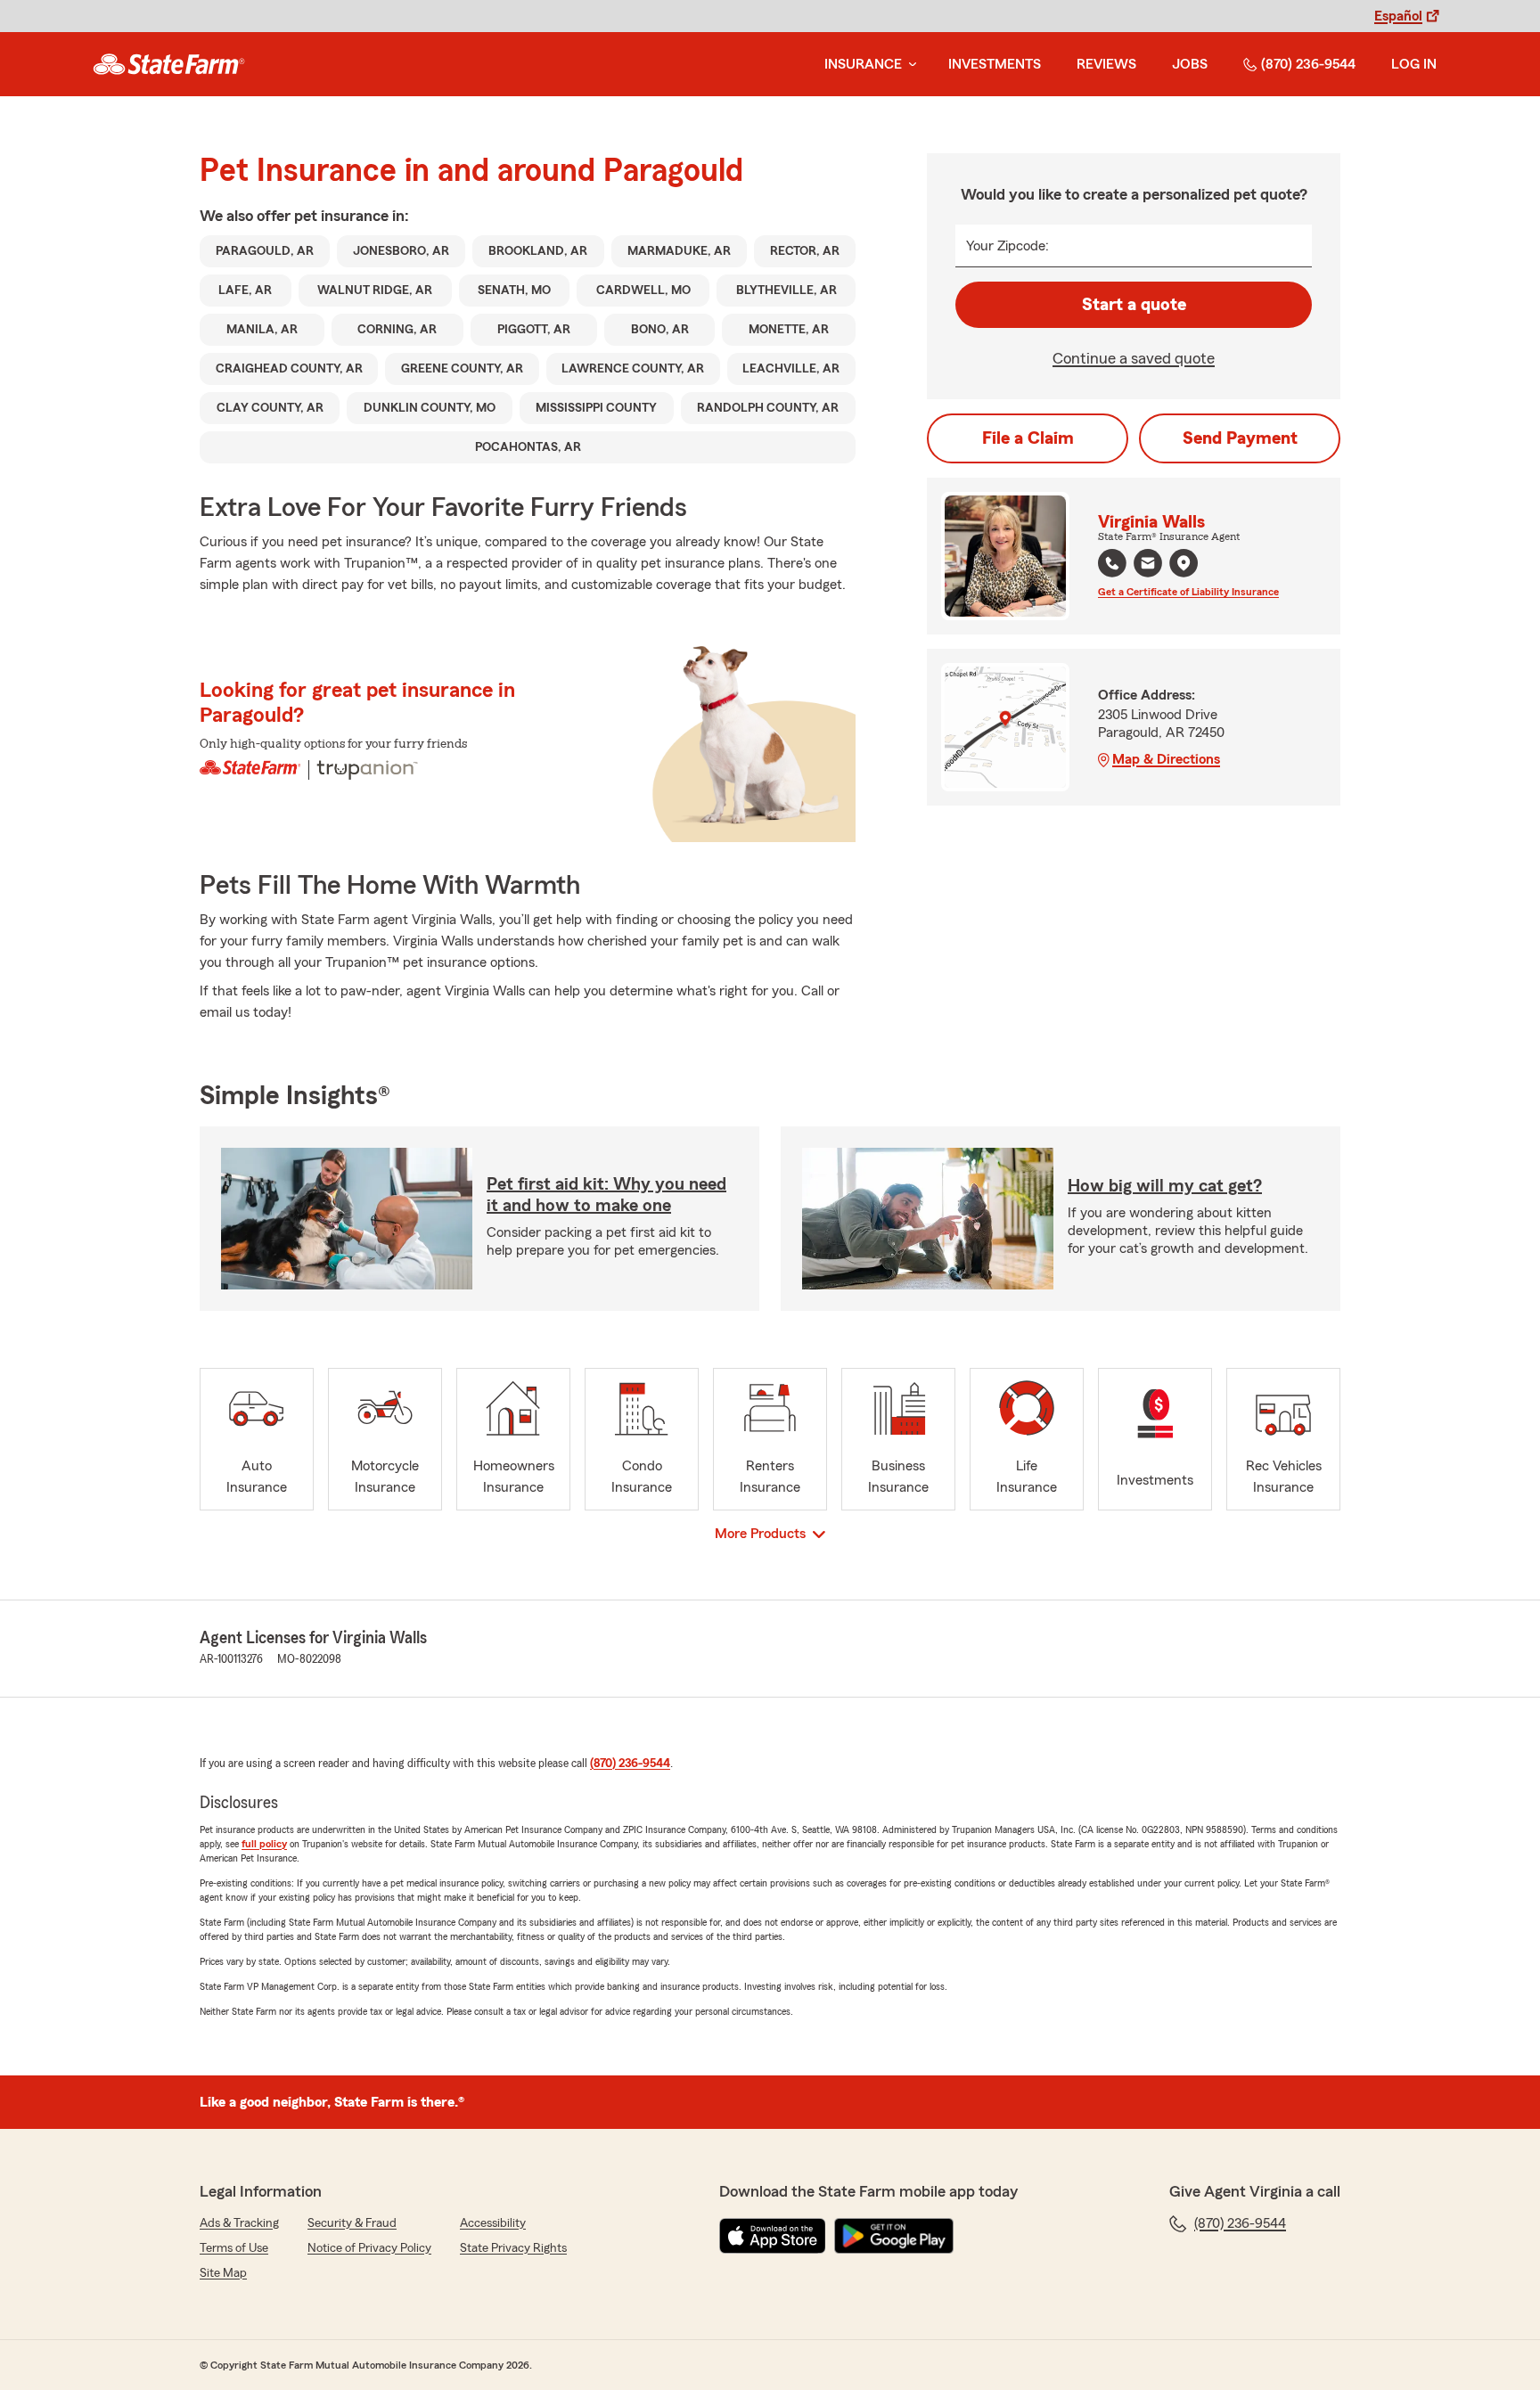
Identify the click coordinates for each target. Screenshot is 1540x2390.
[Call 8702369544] (1112, 563)
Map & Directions (1166, 759)
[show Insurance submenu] (909, 65)
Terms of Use (234, 2248)
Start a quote (1134, 305)
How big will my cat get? (1165, 1186)
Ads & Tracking (239, 2223)
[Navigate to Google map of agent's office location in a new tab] (1184, 563)
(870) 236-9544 (1308, 64)
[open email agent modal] (1148, 565)
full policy (264, 1844)
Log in (1414, 64)
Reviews (1106, 64)
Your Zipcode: (1008, 246)
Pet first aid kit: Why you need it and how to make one (606, 1195)
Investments (995, 64)
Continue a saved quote (1134, 358)
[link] (169, 64)
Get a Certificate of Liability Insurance (1188, 592)
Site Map (223, 2273)
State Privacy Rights (513, 2248)
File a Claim (1028, 438)
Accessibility (493, 2223)
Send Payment (1240, 438)
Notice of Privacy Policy (369, 2248)
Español (1398, 16)
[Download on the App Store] (773, 2236)
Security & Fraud (352, 2223)
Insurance (863, 64)
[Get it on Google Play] (894, 2236)
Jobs (1190, 64)
